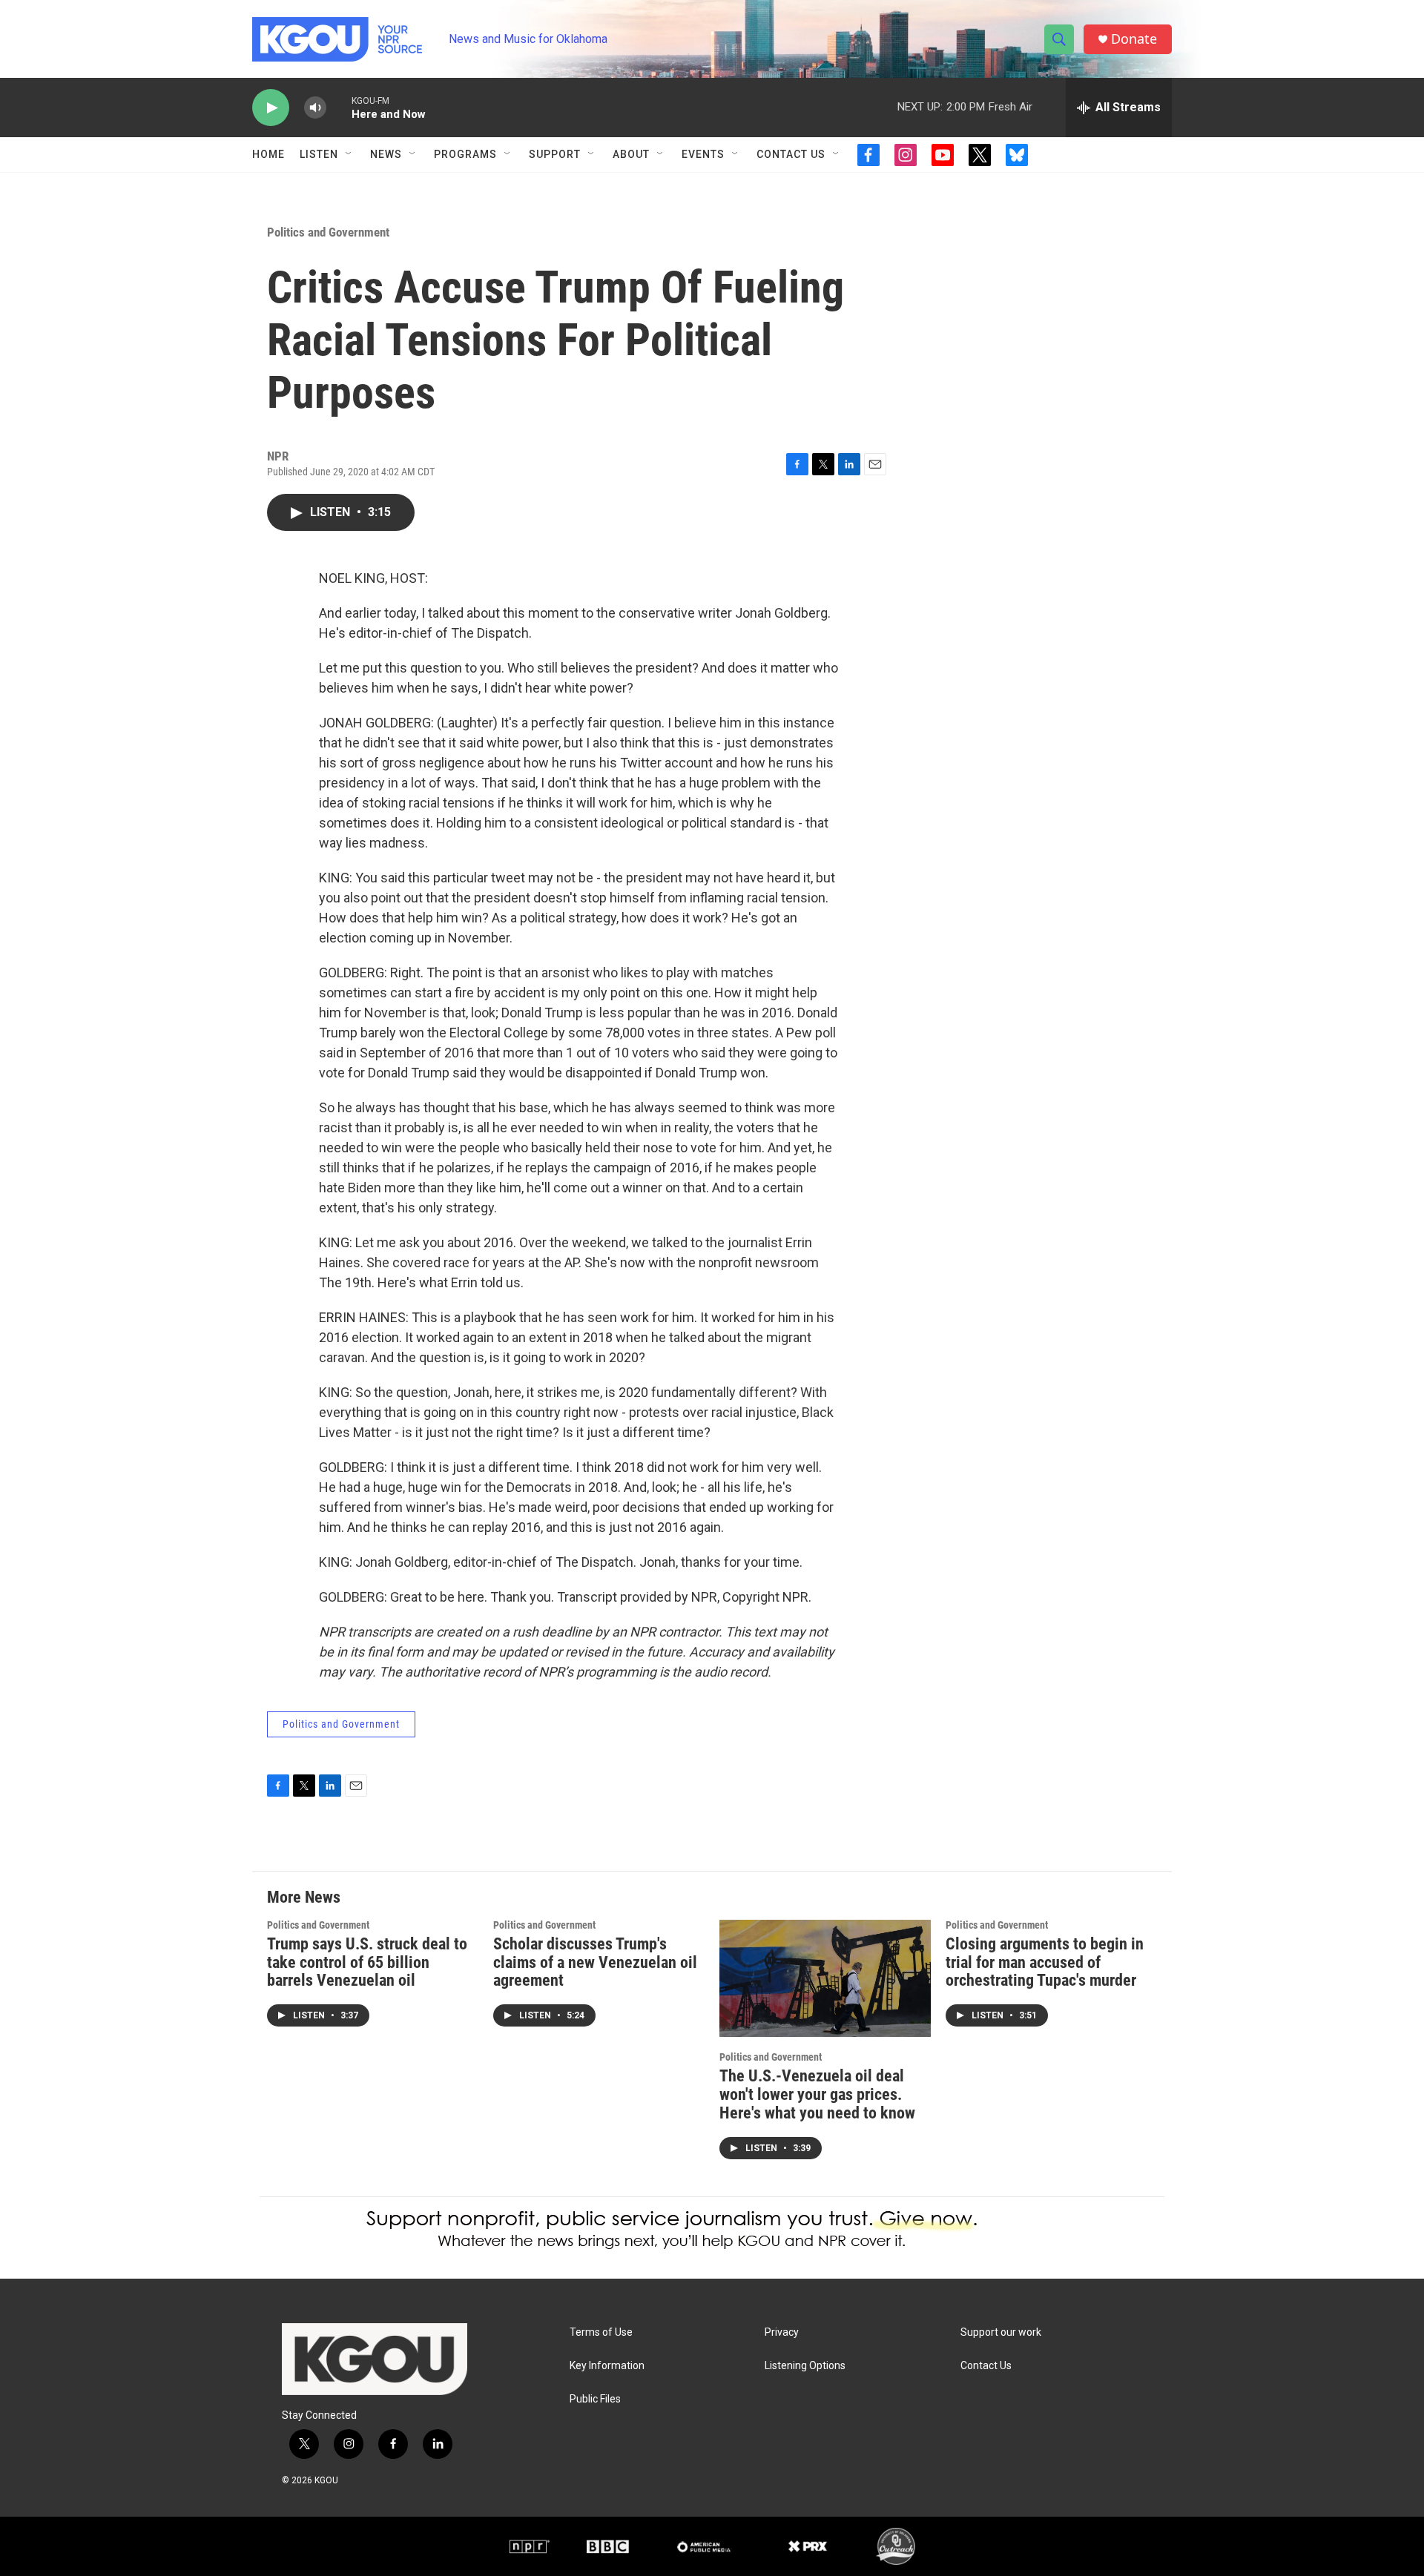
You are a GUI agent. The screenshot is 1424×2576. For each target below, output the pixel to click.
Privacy (782, 2332)
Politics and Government (328, 232)
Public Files (595, 2399)
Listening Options (805, 2366)
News (386, 154)
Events (703, 154)
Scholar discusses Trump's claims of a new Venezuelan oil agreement (595, 1962)
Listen (319, 154)
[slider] (339, 107)
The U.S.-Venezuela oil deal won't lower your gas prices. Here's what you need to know (817, 2094)
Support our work (1001, 2332)
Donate (1134, 39)
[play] (271, 108)
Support (555, 154)
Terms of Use (601, 2332)
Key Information (607, 2366)
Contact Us (791, 154)
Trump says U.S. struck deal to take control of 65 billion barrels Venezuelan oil (367, 1962)
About (631, 154)
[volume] (315, 108)
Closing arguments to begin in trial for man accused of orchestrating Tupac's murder (1045, 1962)
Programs (465, 154)
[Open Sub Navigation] (349, 154)
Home (268, 154)
